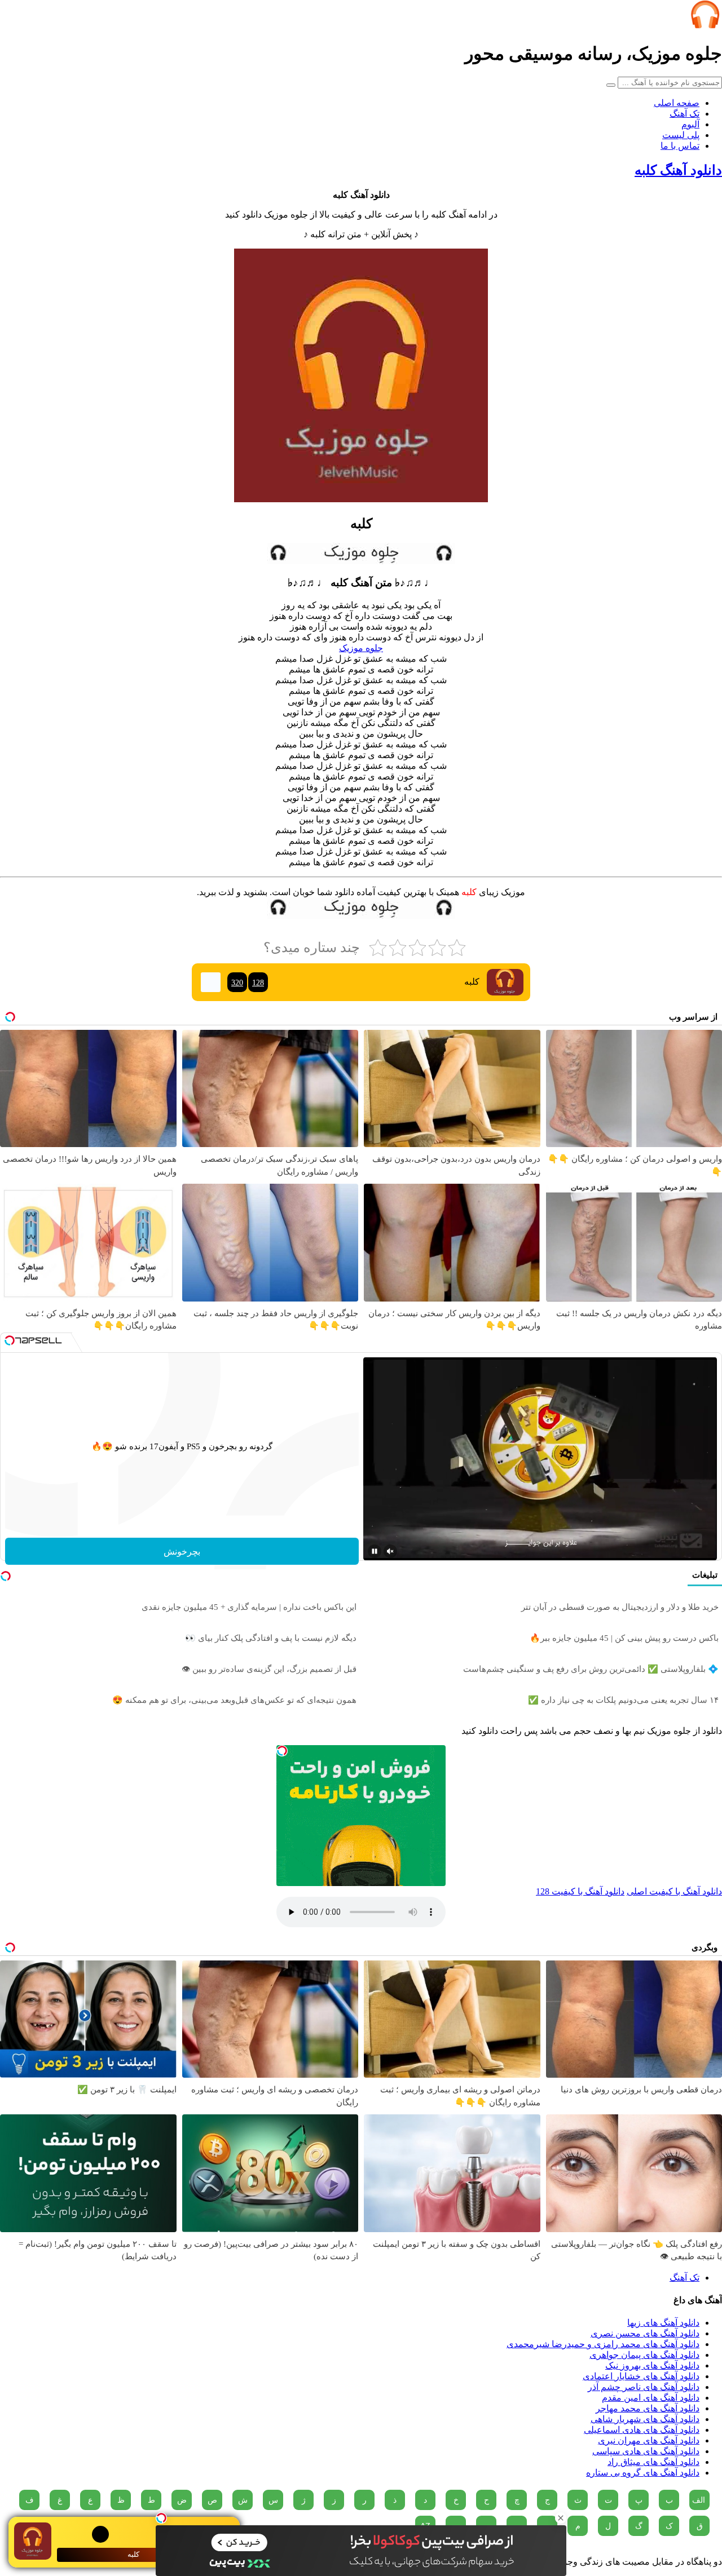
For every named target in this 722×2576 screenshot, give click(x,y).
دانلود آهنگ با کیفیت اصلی (674, 1891)
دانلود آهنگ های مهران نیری (649, 2440)
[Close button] (561, 2518)
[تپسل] (161, 2518)
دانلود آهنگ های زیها (663, 2323)
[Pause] (375, 1551)
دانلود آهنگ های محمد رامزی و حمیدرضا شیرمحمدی (603, 2344)
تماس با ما (680, 146)
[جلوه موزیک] (705, 26)
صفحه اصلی (677, 103)
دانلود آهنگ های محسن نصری (645, 2333)
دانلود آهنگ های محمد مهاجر (648, 2408)
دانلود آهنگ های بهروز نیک (652, 2365)
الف (699, 2500)
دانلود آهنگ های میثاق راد (653, 2462)
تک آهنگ (684, 114)
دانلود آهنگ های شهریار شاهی (645, 2419)
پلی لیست (681, 135)
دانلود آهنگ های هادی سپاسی (646, 2451)
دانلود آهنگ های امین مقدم (651, 2398)
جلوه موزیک (361, 648)
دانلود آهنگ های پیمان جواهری (644, 2355)
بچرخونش (182, 1552)
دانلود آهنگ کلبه (678, 170)
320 (237, 982)
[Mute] (390, 1551)
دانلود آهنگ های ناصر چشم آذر (644, 2387)
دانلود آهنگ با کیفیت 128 (580, 1891)
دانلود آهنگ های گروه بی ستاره (643, 2473)
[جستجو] (611, 85)
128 (258, 982)
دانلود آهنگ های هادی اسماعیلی (642, 2430)
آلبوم (690, 124)
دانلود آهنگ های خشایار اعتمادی (641, 2376)
